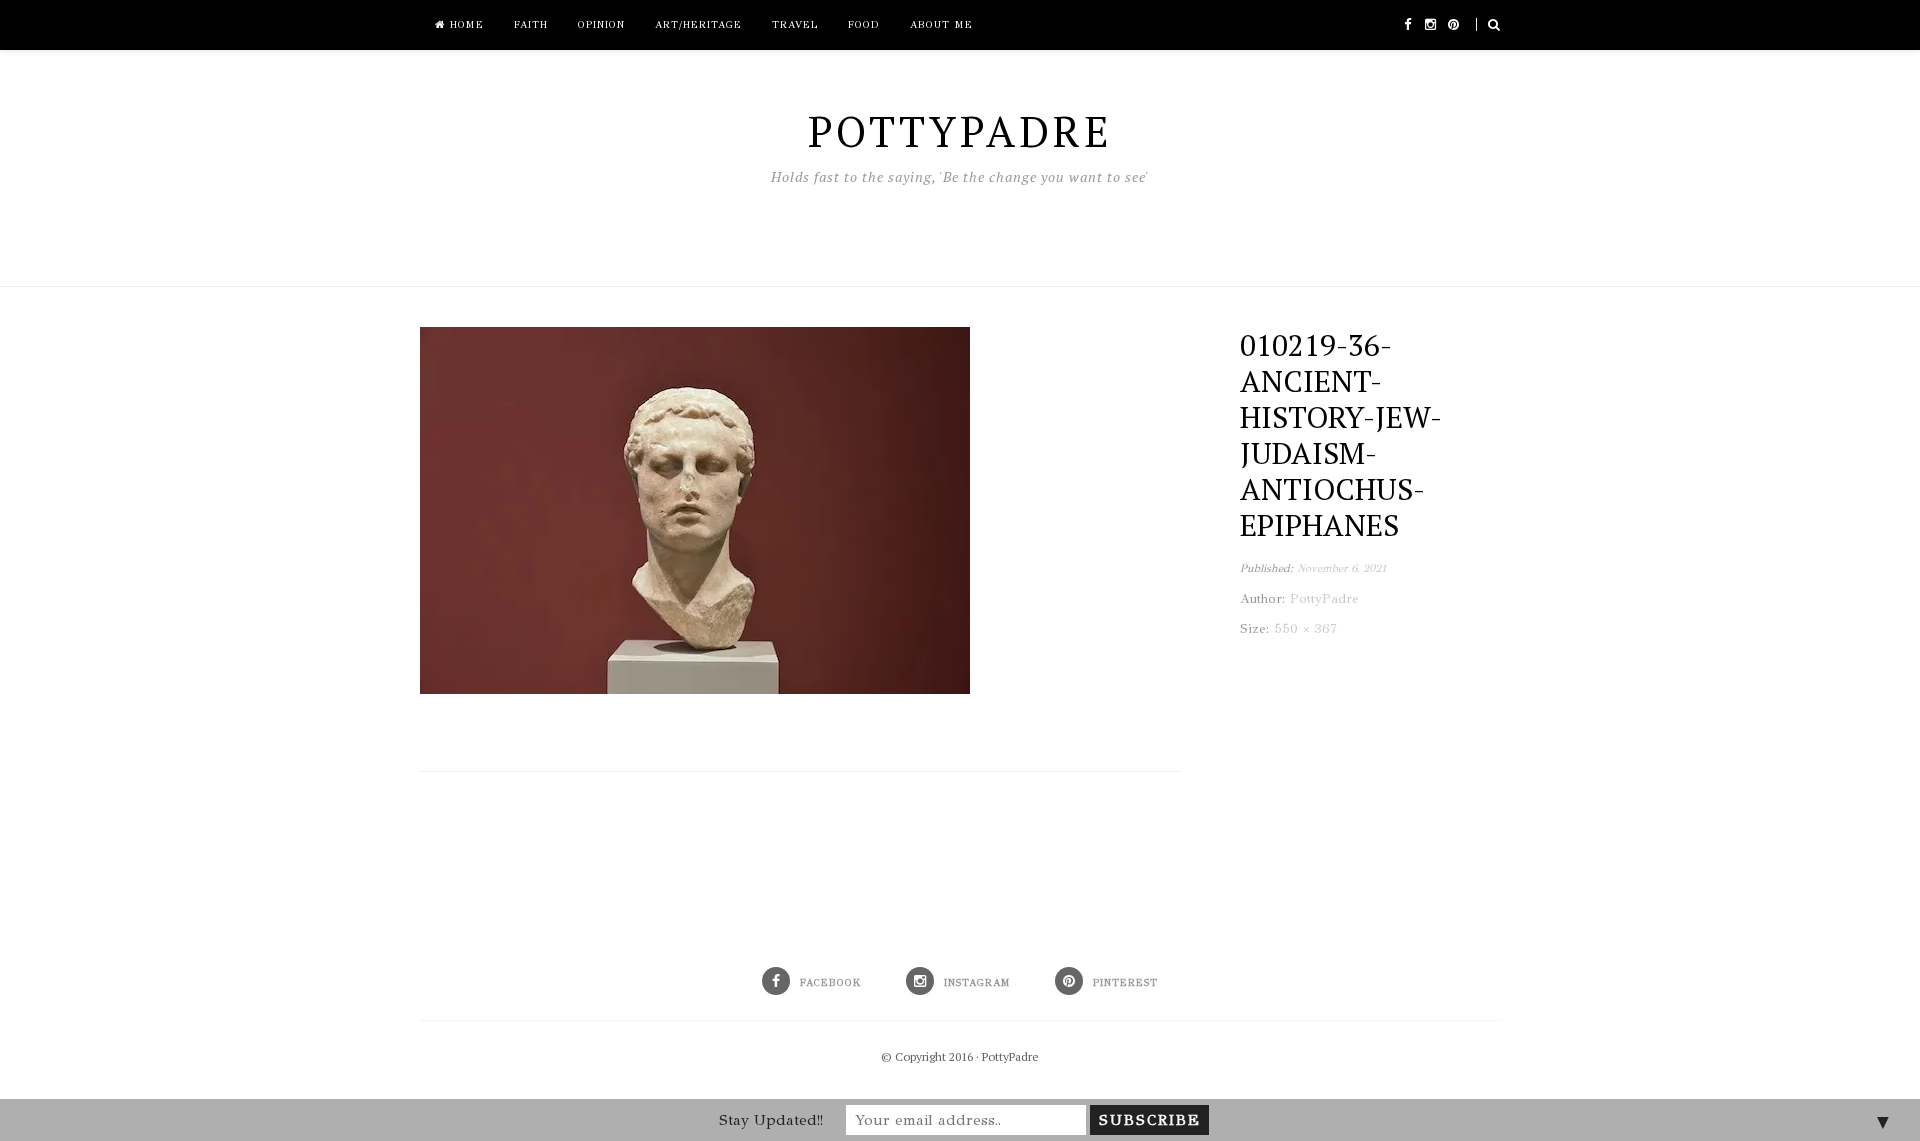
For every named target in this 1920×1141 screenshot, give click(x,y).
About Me (941, 25)
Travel (795, 25)
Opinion (601, 25)
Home (464, 25)
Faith (531, 25)
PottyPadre (1010, 1056)
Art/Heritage (698, 25)
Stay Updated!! (771, 1120)
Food (864, 25)
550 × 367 (1305, 629)
